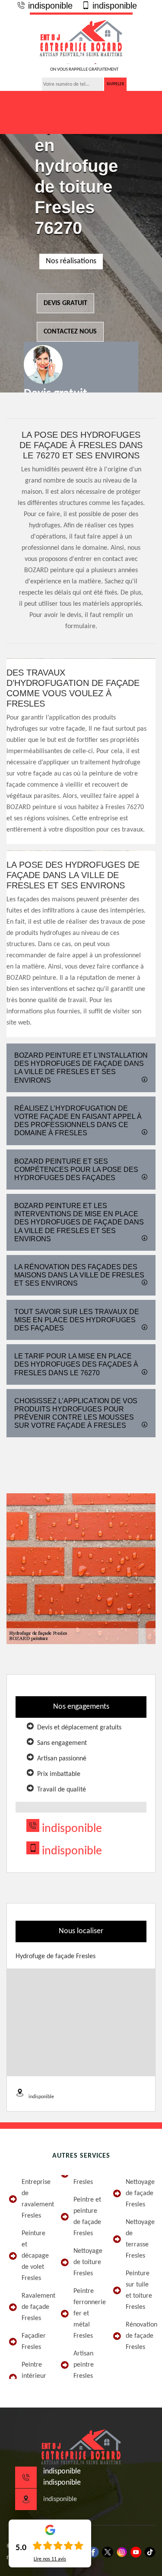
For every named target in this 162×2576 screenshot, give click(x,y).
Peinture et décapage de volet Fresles (35, 2256)
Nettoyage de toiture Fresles (87, 2262)
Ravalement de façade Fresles (35, 2307)
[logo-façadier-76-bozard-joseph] (81, 38)
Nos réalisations (71, 261)
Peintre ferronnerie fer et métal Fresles (87, 2314)
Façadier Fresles (34, 2342)
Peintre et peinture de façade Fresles (87, 2217)
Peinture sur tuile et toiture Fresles (139, 2290)
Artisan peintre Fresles (84, 2365)
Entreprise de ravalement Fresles (35, 2199)
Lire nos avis (50, 2559)
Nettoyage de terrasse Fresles (140, 2239)
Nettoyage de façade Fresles (140, 2193)
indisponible (49, 6)
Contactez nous (70, 332)
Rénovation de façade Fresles (140, 2336)
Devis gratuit (65, 303)
